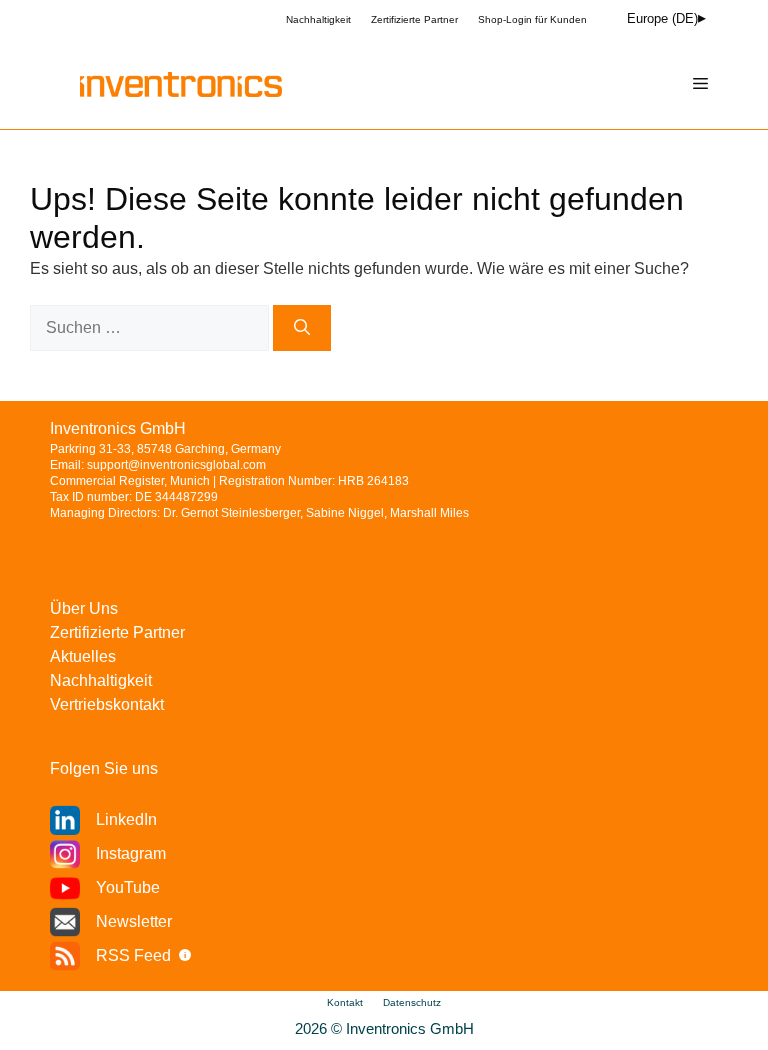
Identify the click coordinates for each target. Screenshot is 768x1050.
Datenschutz (412, 1002)
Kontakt (345, 1002)
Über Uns (84, 608)
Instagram (131, 853)
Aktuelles (83, 656)
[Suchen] (302, 328)
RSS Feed (133, 955)
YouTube (128, 887)
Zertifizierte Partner (414, 19)
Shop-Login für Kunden (532, 19)
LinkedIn (126, 819)
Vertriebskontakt (107, 704)
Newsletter (134, 921)
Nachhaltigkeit (318, 19)
